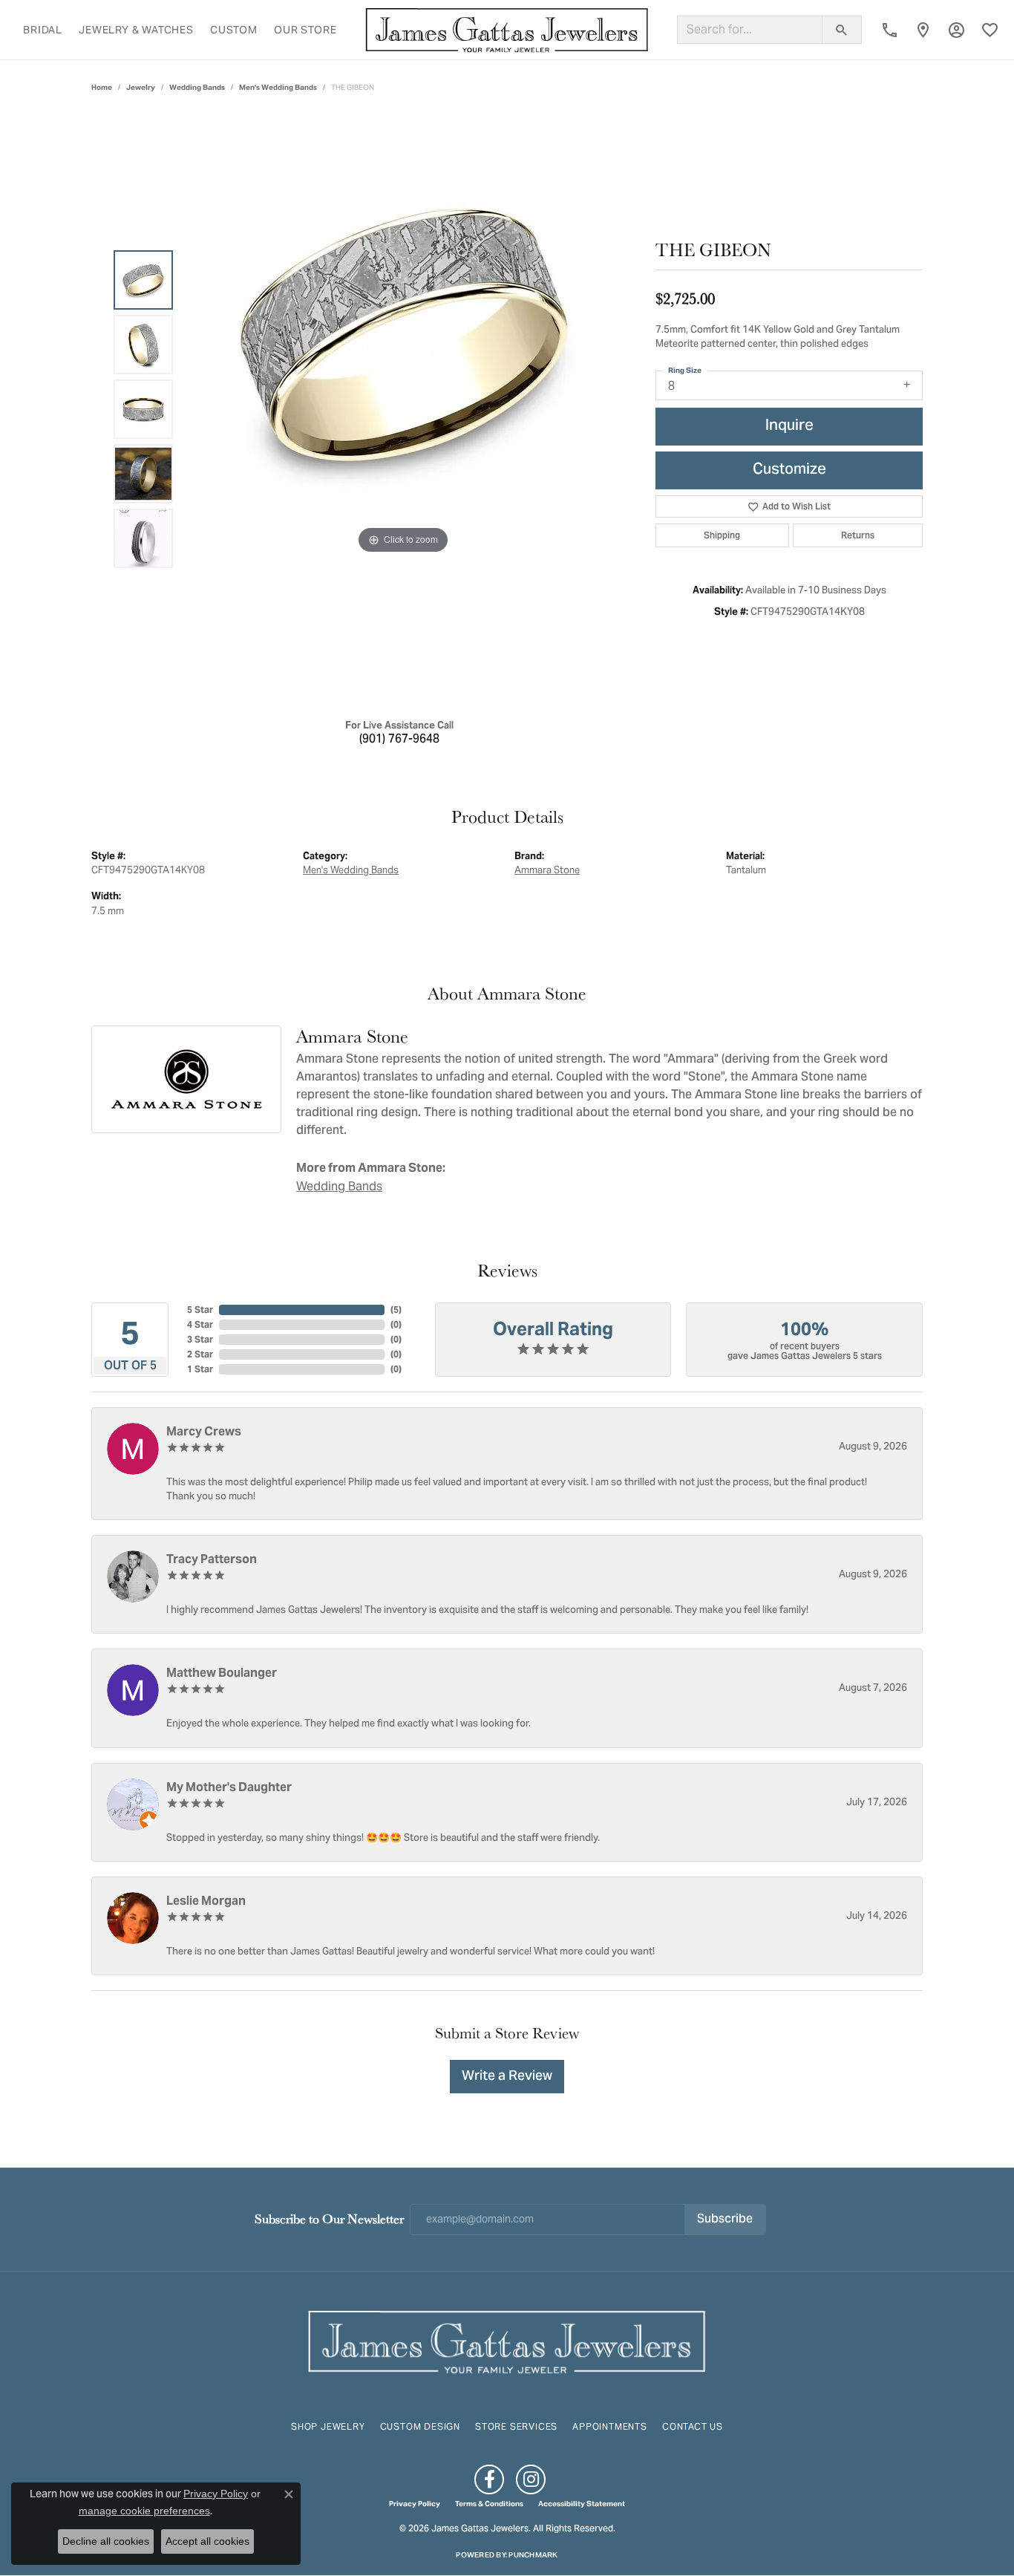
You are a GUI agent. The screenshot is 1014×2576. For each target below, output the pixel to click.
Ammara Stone (547, 870)
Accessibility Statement (582, 2504)
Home (102, 87)
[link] (890, 30)
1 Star (200, 1369)
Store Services (516, 2426)
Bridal (43, 30)
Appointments (610, 2426)
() (396, 1310)
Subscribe (725, 2220)
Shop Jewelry (328, 2426)
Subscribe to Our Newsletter (329, 2218)
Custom (234, 30)
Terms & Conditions (489, 2504)
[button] (956, 30)
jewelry (141, 87)
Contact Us (693, 2426)
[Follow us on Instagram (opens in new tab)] (531, 2479)
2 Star (200, 1354)
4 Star (200, 1324)
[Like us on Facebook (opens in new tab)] (489, 2479)
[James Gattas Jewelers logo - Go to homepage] (507, 30)
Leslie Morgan (206, 1901)
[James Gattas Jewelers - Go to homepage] (507, 2340)
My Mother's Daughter (229, 1787)
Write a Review (507, 2077)
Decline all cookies (106, 2541)
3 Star (200, 1339)
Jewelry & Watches (136, 30)
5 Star (200, 1310)
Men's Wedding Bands (278, 87)
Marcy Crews (204, 1431)
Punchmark (533, 2555)
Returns (858, 535)
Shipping (722, 535)
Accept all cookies (207, 2541)
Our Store (305, 30)
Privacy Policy (415, 2504)
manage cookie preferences (144, 2511)
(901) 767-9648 (399, 740)
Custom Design (420, 2426)
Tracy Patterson (212, 1559)
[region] (403, 409)
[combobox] (750, 30)
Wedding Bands (197, 87)
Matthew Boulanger (222, 1673)
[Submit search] (842, 30)
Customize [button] (789, 470)
